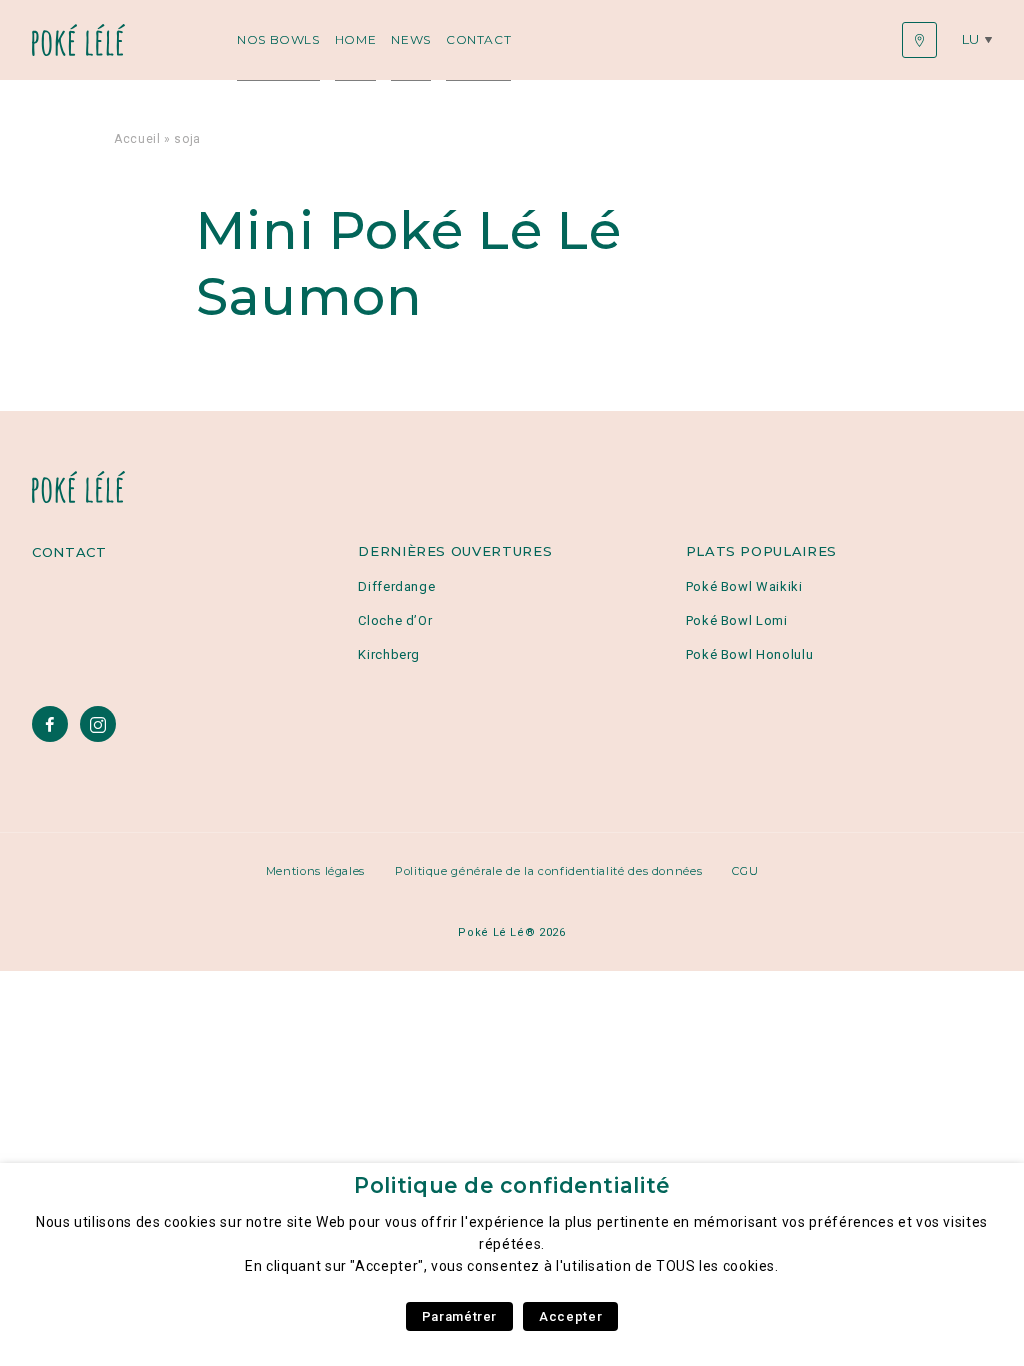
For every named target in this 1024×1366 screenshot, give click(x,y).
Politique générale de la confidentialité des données (548, 871)
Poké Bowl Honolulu (750, 654)
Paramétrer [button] (459, 1316)
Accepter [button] (570, 1316)
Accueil (137, 139)
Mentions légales (315, 871)
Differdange (396, 586)
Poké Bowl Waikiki (744, 586)
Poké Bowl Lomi (737, 620)
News (411, 39)
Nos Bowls (278, 39)
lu (971, 39)
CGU (745, 871)
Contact (478, 39)
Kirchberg (389, 654)
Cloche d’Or (395, 620)
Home (356, 39)
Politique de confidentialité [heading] (512, 1185)
